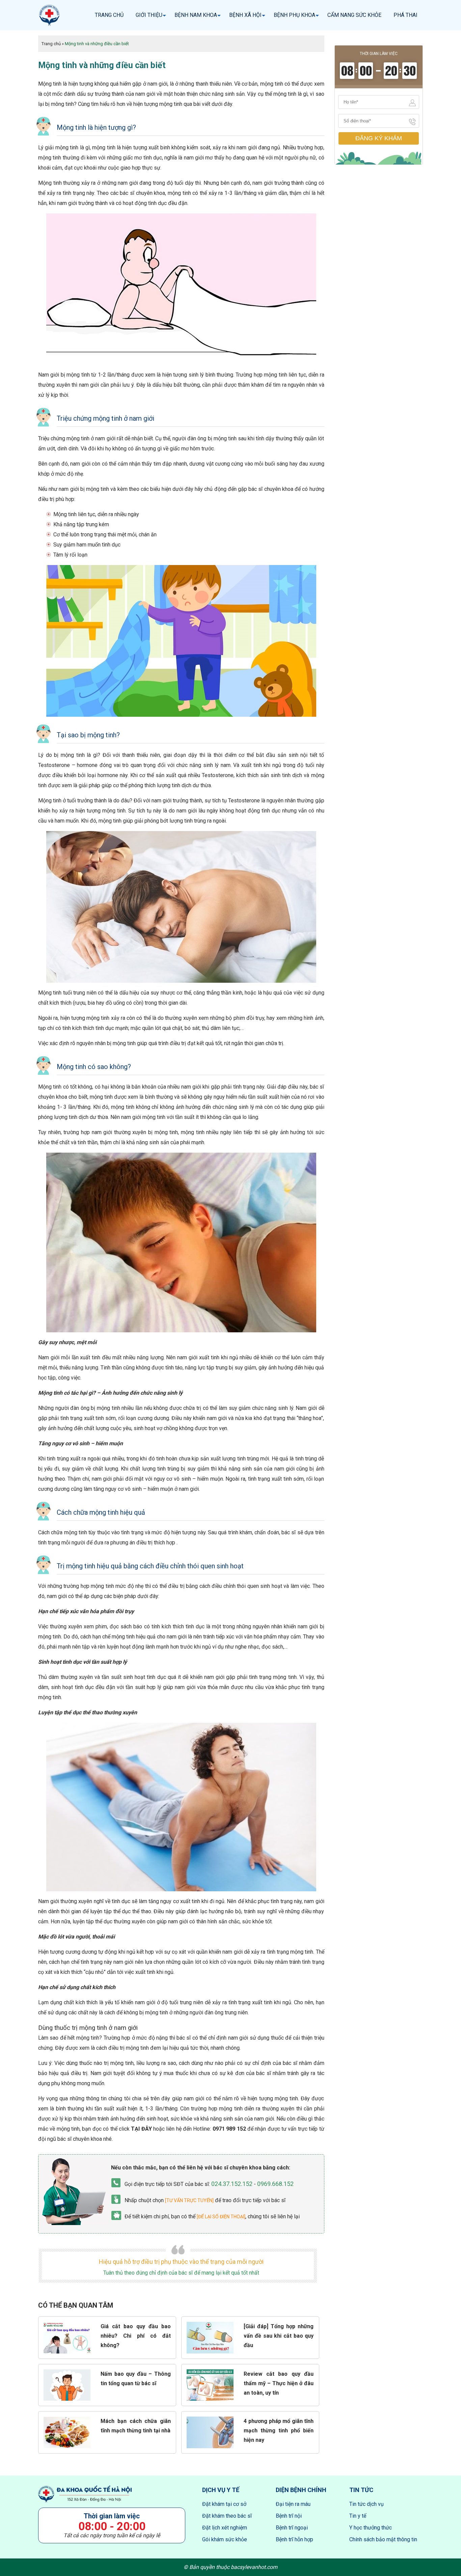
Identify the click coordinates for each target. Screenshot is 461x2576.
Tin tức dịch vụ (367, 2504)
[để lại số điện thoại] (221, 2217)
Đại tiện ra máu (293, 2504)
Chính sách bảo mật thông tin (383, 2539)
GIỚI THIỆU (149, 15)
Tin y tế (358, 2516)
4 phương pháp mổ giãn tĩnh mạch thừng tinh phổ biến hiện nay (279, 2431)
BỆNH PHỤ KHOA (294, 15)
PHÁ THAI (405, 15)
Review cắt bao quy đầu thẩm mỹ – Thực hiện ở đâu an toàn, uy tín (279, 2383)
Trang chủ (51, 44)
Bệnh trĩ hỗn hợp (294, 2539)
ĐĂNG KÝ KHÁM (379, 138)
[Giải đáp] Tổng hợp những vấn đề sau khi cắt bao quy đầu (279, 2336)
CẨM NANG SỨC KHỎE (354, 15)
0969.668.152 (275, 2184)
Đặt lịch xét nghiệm (225, 2528)
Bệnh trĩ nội (289, 2516)
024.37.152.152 (232, 2184)
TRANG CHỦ (109, 15)
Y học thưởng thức (371, 2528)
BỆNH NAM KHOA (196, 15)
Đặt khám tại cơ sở (224, 2504)
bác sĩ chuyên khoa (80, 2139)
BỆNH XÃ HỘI (245, 15)
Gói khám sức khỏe (225, 2539)
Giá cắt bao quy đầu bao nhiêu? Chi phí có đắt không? (135, 2336)
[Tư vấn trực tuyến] (189, 2200)
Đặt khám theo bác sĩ (227, 2516)
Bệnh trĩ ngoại (292, 2528)
